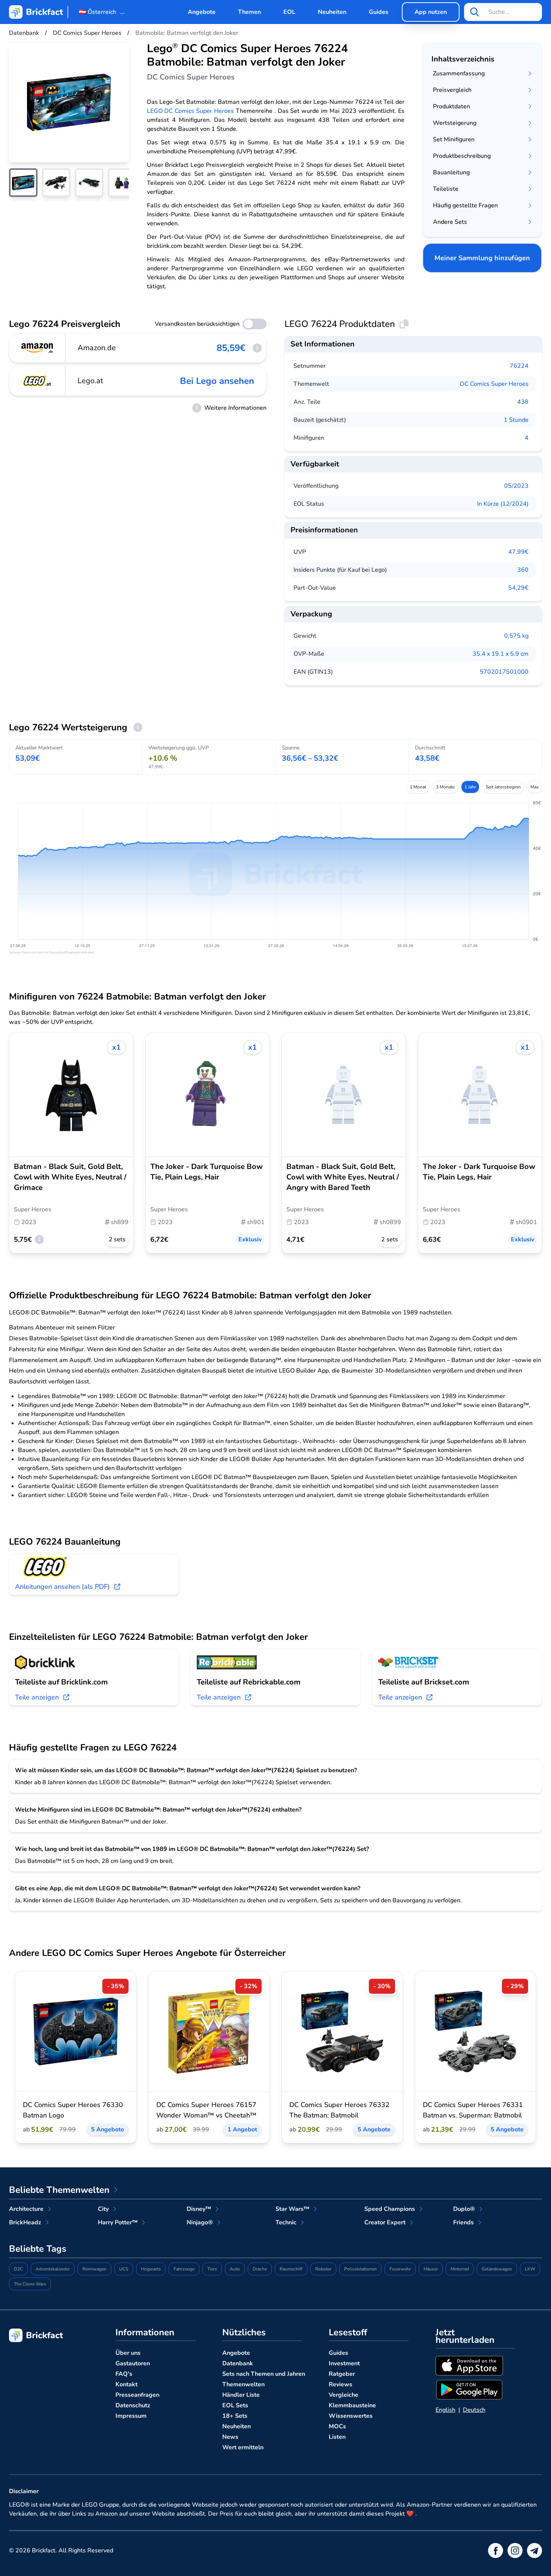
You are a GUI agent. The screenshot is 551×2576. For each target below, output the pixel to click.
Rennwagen (94, 2269)
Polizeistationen (360, 2269)
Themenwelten (243, 2384)
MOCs (337, 2426)
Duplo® (464, 2209)
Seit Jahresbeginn (503, 787)
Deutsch (474, 2410)
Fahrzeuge (184, 2269)
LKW (530, 2269)
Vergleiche (344, 2395)
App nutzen (431, 12)
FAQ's (124, 2374)
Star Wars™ (292, 2209)
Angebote (202, 12)
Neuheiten (332, 12)
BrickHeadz (25, 2222)
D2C (18, 2269)
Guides (379, 12)
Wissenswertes (351, 2416)
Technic (286, 2222)
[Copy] (404, 324)
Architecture (26, 2209)
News (230, 2437)
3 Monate (445, 787)
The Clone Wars (30, 2284)
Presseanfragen (137, 2395)
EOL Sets (235, 2405)
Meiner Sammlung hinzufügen (482, 258)
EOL (289, 12)
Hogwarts (151, 2269)
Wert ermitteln (243, 2447)
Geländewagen (497, 2269)
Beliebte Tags (38, 2249)
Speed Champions (390, 2209)
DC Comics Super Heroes (494, 384)
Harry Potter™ (118, 2222)
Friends (463, 2222)
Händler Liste (241, 2395)
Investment (344, 2363)
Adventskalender (53, 2269)
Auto (235, 2269)
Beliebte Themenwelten (59, 2190)
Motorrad (460, 2269)
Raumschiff (291, 2269)
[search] (475, 12)
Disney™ (199, 2209)
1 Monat (418, 787)
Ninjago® (200, 2222)
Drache (260, 2269)
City (103, 2209)
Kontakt (127, 2384)
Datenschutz (133, 2405)
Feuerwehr (400, 2269)
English (445, 2410)
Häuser (431, 2269)
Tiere (212, 2269)
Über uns (128, 2353)
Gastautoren (133, 2363)
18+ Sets (235, 2416)
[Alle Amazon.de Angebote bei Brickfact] (37, 348)
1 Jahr (470, 787)
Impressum (131, 2416)
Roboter (323, 2269)
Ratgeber (342, 2374)
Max (535, 787)
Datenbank (238, 2363)
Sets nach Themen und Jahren (264, 2374)
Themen (249, 12)
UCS (124, 2269)
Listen (337, 2437)
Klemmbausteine (352, 2405)
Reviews (341, 2384)
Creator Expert (385, 2222)
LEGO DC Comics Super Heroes (190, 111)
